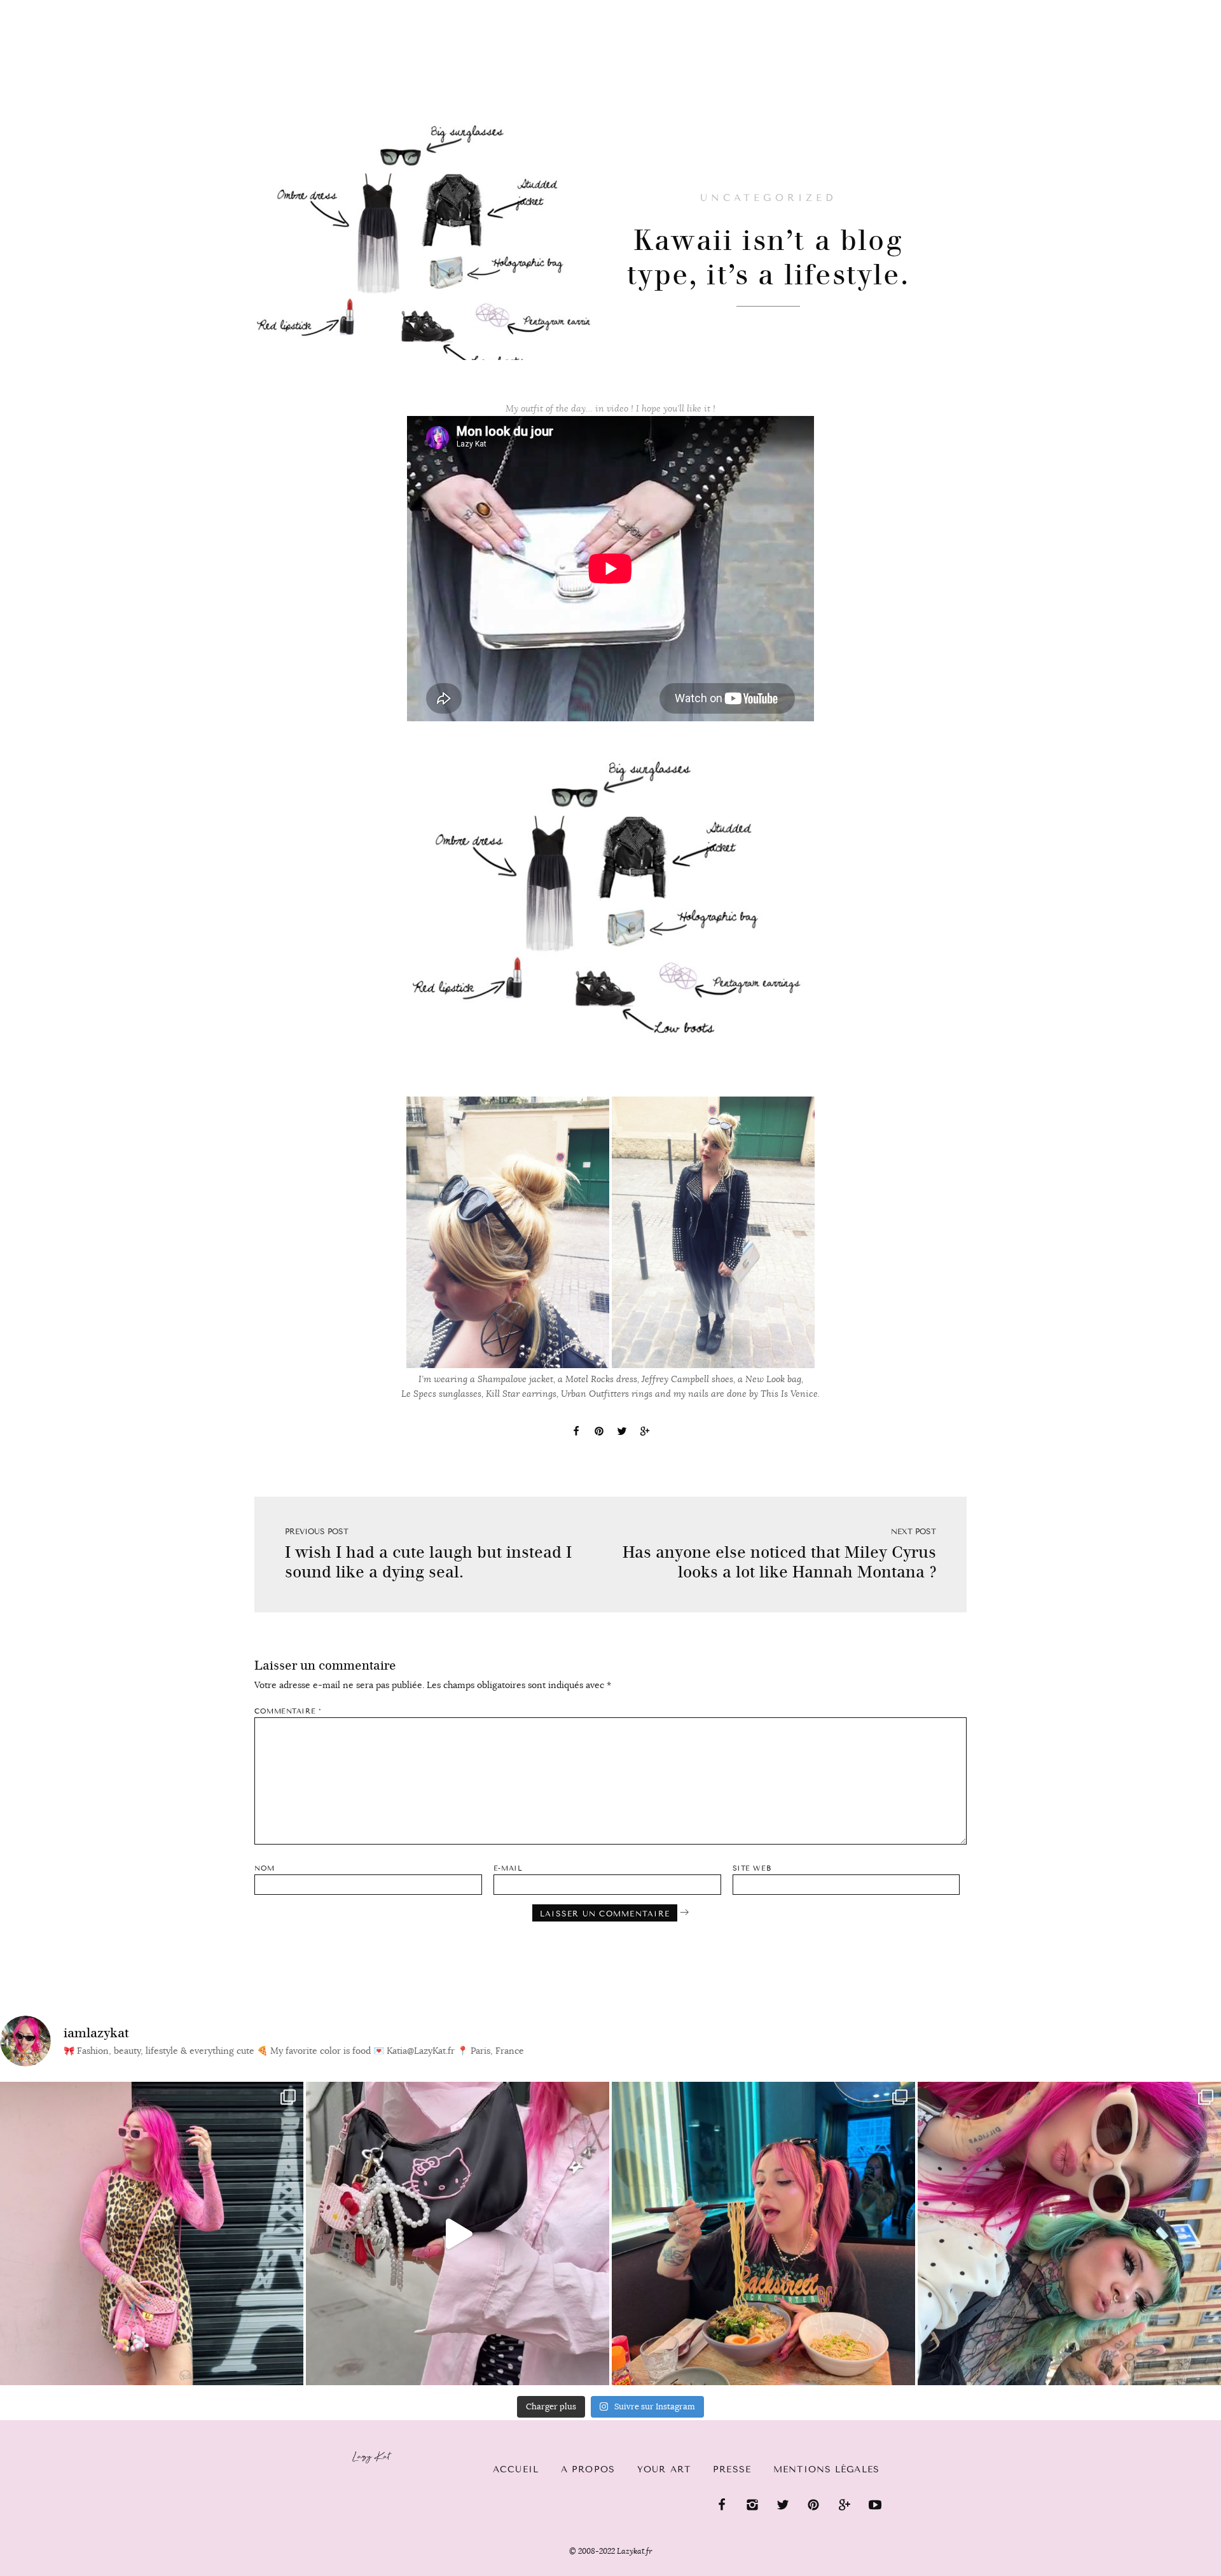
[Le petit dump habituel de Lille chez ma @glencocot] (1069, 2233)
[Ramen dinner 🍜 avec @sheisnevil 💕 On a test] (763, 2233)
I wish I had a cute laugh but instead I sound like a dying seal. (428, 1562)
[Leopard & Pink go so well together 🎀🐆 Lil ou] (152, 2233)
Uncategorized (768, 198)
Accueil (48, 7)
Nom (265, 1868)
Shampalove (502, 1379)
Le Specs (419, 1394)
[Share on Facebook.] (576, 1433)
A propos (588, 2469)
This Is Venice (789, 1394)
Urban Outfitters (595, 1394)
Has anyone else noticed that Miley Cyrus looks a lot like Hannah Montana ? (779, 1562)
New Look (765, 1379)
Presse (1139, 7)
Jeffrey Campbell (675, 1379)
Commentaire (288, 1711)
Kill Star (503, 1394)
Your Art (664, 2469)
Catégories (129, 8)
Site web (752, 1868)
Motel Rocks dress (601, 1379)
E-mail (508, 1868)
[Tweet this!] (622, 1433)
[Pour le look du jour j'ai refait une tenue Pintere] (458, 2233)
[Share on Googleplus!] (645, 1433)
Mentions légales (826, 2469)
